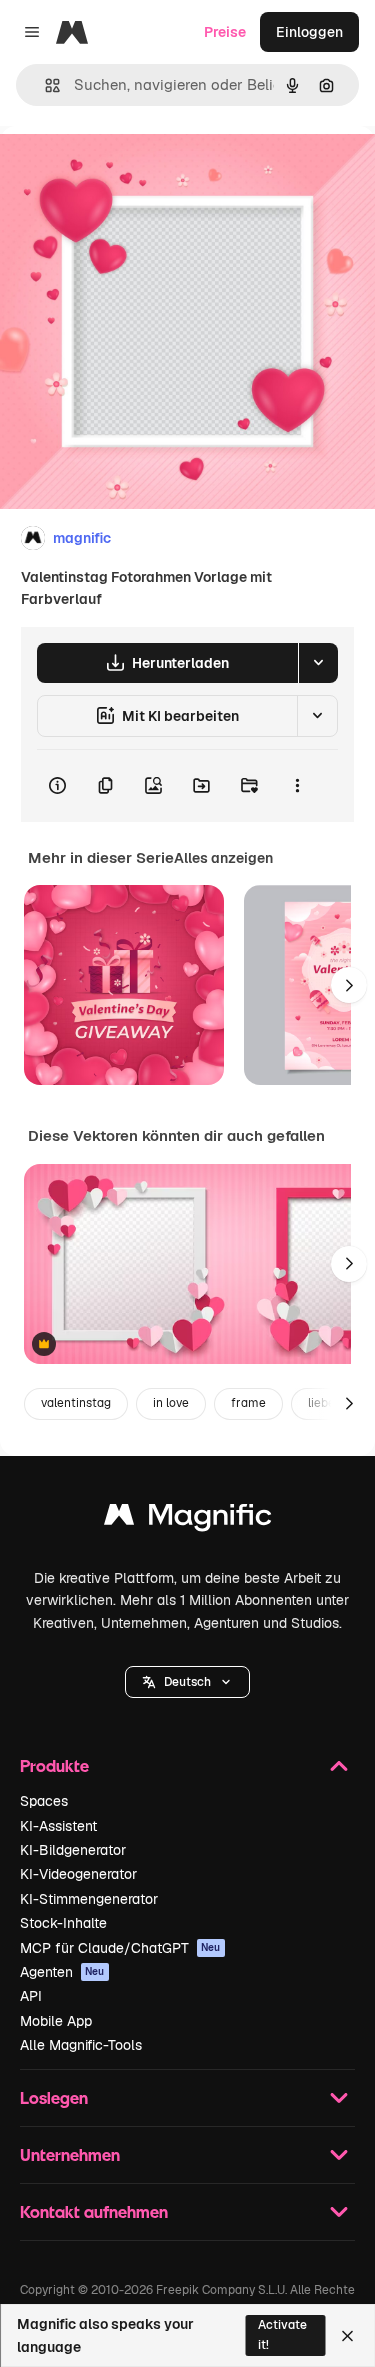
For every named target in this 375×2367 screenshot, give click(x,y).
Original (128, 171)
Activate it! (282, 2334)
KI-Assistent (58, 1826)
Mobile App (56, 2021)
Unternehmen (70, 2154)
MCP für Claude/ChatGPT (120, 1948)
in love (171, 1403)
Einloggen (309, 32)
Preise (225, 32)
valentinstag (76, 1403)
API (31, 1996)
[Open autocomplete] (44, 85)
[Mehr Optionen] (297, 786)
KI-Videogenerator (78, 1874)
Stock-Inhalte (63, 1923)
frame (248, 1403)
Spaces (44, 1801)
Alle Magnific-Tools (81, 2045)
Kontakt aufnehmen (94, 2211)
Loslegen (54, 2097)
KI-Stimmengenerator (89, 1899)
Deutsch (187, 1682)
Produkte (54, 1765)
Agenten (62, 1972)
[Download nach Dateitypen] (318, 663)
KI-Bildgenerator (73, 1850)
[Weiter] (349, 985)
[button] (187, 1682)
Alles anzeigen (223, 858)
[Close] (347, 2336)
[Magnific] (188, 1519)
